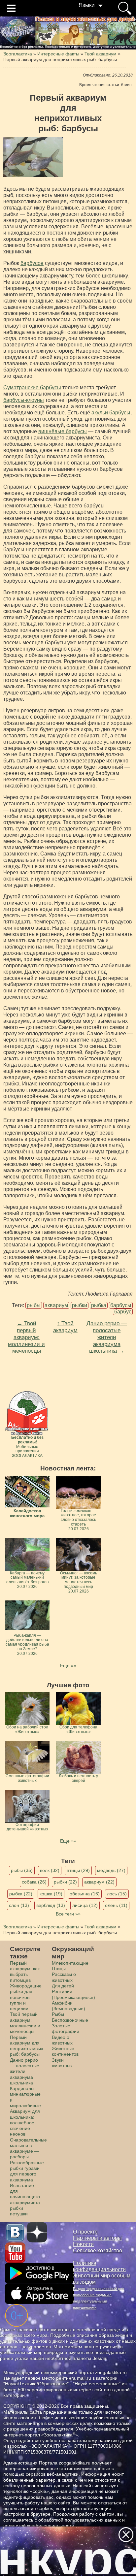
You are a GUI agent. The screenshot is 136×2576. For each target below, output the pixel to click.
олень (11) (116, 1905)
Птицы (59, 1969)
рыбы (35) (22, 1870)
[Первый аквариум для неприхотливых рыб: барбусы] (33, 157)
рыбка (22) (21, 1894)
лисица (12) (85, 1905)
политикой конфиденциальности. (39, 2526)
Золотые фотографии (66, 2029)
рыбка (99, 1305)
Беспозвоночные (70, 2020)
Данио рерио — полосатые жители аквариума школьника (25, 2071)
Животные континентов (65, 2051)
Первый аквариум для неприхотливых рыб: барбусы (27, 2046)
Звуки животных (62, 2063)
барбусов (32, 263)
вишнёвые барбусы (63, 431)
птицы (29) (78, 1870)
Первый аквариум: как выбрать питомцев (25, 1972)
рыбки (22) (65, 1882)
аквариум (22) (99, 1882)
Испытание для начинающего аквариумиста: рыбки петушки (26, 2200)
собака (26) (34, 1882)
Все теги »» (68, 1914)
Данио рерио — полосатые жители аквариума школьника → (107, 1337)
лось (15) (117, 1894)
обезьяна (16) (85, 1894)
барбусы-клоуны (24, 400)
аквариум (56, 1305)
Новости (83, 2244)
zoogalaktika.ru (75, 2463)
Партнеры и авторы (97, 2238)
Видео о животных (62, 2040)
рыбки (80, 1305)
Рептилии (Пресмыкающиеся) (73, 1994)
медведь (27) (111, 1870)
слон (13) (19, 1905)
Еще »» (68, 1665)
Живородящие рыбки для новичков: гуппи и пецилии (26, 1997)
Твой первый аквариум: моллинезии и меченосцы (25, 2023)
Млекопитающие (70, 1963)
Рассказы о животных (64, 1977)
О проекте (85, 2232)
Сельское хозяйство (98, 2251)
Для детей (63, 1986)
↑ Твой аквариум (65, 1327)
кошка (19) (51, 1894)
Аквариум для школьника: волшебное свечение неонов (25, 2123)
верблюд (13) (51, 1905)
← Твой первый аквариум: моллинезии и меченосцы (26, 1337)
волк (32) (50, 1870)
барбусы (121, 1305)
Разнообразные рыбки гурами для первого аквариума (27, 2171)
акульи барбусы (111, 413)
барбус (123, 1312)
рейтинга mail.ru (74, 2378)
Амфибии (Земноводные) (68, 2006)
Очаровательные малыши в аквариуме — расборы (28, 2148)
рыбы (34, 1305)
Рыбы (58, 2014)
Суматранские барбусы (32, 387)
